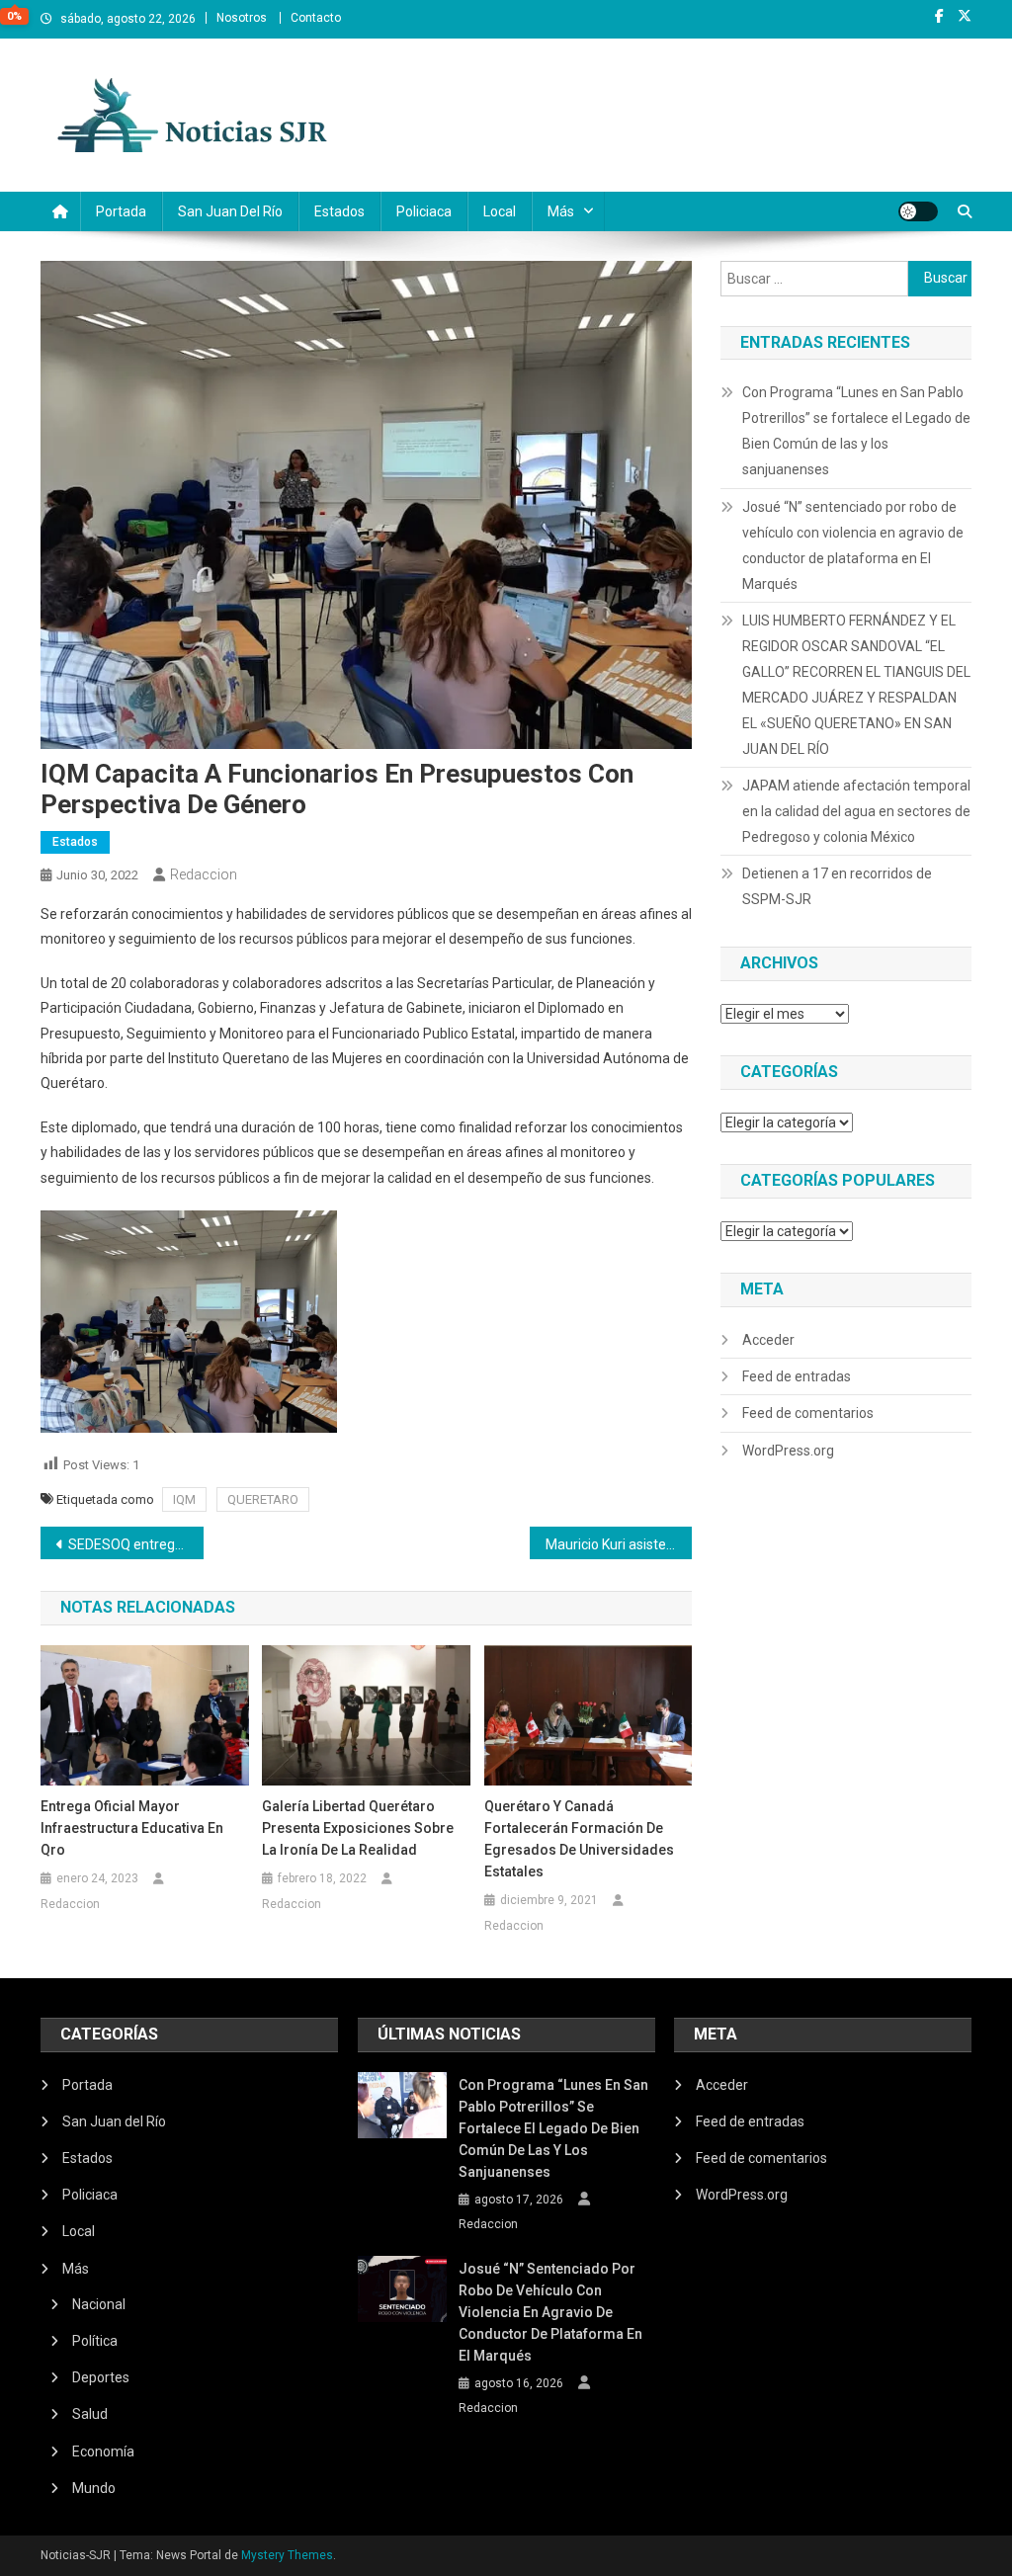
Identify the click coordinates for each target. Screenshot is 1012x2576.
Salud (90, 2414)
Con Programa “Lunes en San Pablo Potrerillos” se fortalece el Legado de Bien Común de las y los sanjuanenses (856, 431)
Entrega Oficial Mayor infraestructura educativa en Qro (132, 1828)
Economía (103, 2451)
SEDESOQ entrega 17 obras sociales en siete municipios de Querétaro (136, 1544)
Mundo (94, 2488)
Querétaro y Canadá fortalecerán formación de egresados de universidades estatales (579, 1839)
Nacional (99, 2304)
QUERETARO (263, 1499)
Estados (339, 211)
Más (561, 211)
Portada (121, 211)
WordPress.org (788, 1451)
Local (500, 211)
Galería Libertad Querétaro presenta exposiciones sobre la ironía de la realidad (358, 1828)
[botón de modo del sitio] (918, 211)
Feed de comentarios (808, 1413)
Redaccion (204, 874)
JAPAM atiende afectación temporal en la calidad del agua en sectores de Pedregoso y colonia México (856, 811)
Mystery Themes (287, 2555)
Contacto (316, 18)
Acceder (768, 1340)
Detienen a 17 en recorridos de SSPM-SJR (837, 886)
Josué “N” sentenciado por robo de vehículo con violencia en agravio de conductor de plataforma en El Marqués (853, 545)
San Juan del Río (230, 211)
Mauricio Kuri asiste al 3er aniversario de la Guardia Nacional (619, 1544)
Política (95, 2341)
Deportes (101, 2377)
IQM (184, 1499)
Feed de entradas (797, 1376)
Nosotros (242, 18)
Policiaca (424, 211)
